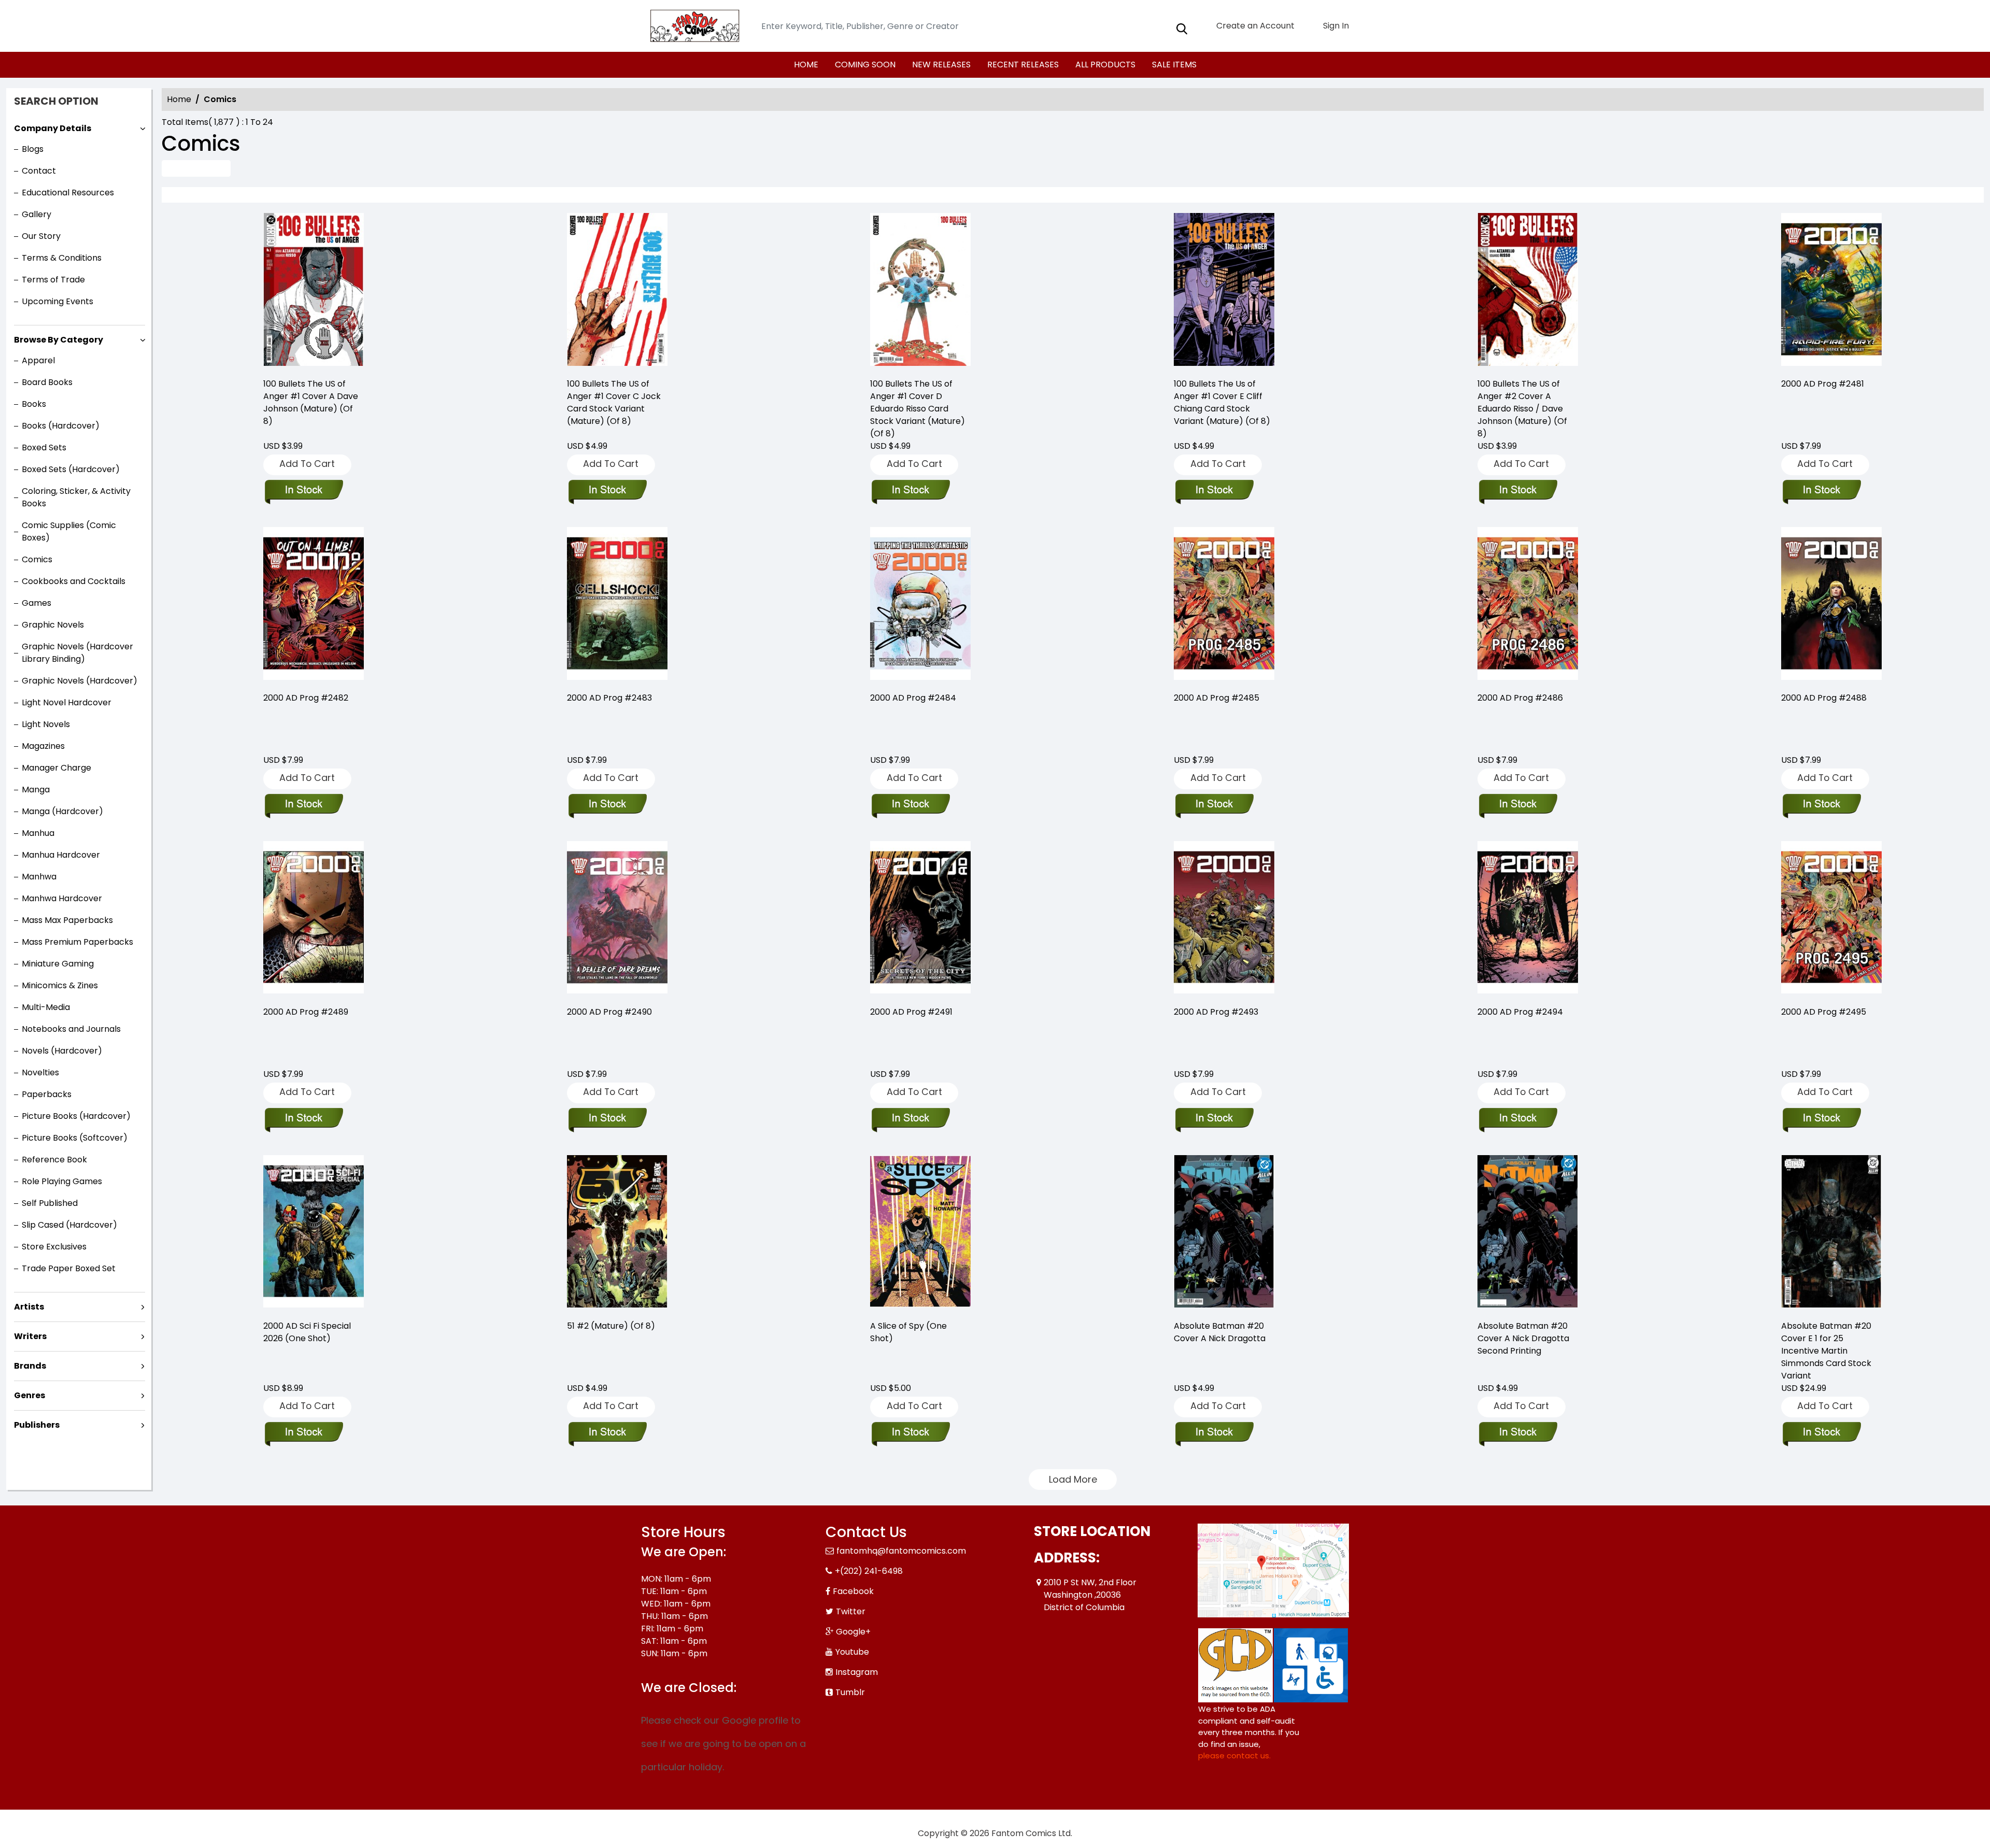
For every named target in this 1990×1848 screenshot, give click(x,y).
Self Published (50, 1203)
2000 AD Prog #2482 (306, 698)
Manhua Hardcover (61, 855)
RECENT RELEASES (1023, 65)
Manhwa (39, 877)
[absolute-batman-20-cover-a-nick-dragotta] (1224, 1233)
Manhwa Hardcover (62, 898)
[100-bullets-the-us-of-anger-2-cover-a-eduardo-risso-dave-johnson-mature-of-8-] (1528, 291)
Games (37, 603)
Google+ (853, 1632)
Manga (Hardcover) (62, 811)
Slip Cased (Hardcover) (69, 1225)
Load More (1073, 1479)
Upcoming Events (58, 301)
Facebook (853, 1591)
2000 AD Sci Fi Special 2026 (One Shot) (307, 1332)
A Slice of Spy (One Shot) (908, 1332)
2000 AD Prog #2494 (1520, 1012)
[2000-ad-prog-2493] (1224, 919)
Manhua (38, 833)
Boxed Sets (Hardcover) (71, 469)
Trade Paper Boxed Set (69, 1268)
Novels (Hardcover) (62, 1051)
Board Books (47, 382)
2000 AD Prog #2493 (1216, 1012)
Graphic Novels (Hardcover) (80, 681)
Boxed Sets (44, 447)
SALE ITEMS (1174, 65)
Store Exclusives (54, 1247)
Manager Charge (56, 768)
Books (34, 404)
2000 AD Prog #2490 (609, 1012)
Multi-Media (46, 1007)
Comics (37, 559)
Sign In (1335, 26)
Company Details (53, 128)
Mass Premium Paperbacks (77, 942)
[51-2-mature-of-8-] (617, 1233)
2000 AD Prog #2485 (1217, 698)
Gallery (37, 214)
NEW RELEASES (941, 65)
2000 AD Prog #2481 (1823, 384)
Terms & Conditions (62, 258)
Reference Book (54, 1160)
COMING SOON (865, 65)
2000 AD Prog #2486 (1520, 698)
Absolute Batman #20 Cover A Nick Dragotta (1220, 1332)
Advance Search (196, 168)
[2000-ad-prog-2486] (1528, 605)
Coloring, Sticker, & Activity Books (76, 497)
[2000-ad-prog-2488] (1831, 605)
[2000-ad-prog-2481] (1831, 291)
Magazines (43, 746)
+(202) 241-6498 (869, 1571)
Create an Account (1254, 26)
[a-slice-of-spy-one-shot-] (920, 1233)
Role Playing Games (62, 1181)
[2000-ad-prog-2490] (617, 919)
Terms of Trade (53, 280)
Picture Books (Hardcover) (76, 1116)
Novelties (40, 1072)
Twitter (851, 1611)
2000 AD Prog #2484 (913, 698)
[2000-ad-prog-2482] (314, 605)
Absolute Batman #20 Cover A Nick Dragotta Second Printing (1523, 1338)
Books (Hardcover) (61, 426)
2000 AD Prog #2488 (1824, 698)
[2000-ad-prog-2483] (617, 605)
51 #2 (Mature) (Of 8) (611, 1326)
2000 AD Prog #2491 (911, 1012)
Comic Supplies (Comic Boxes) (69, 531)
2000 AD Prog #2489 (306, 1012)
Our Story (41, 236)
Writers (30, 1336)
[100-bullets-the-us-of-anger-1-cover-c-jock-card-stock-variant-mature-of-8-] (617, 291)
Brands (30, 1366)
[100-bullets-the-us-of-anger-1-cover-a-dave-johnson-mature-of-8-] (314, 291)
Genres (30, 1395)
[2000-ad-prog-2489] (314, 919)
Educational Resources (68, 193)
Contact (39, 171)
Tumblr (850, 1692)
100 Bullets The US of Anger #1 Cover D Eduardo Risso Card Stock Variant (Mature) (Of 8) (918, 409)
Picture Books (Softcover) (75, 1138)
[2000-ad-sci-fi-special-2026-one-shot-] (314, 1233)
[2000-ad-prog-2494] (1528, 919)
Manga (36, 790)
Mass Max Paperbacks (67, 920)
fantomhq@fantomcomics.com (901, 1551)
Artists (29, 1307)
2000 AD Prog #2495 (1824, 1012)
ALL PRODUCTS (1105, 65)
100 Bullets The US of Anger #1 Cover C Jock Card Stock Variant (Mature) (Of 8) (614, 402)
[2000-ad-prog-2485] (1224, 605)
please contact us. (1234, 1755)
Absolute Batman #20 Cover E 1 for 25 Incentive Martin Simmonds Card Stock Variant (1826, 1351)
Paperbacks (47, 1094)
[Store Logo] (693, 26)
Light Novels (46, 724)
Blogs (33, 149)
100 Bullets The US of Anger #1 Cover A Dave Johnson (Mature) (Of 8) (311, 402)
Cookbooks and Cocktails (74, 581)
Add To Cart (307, 464)
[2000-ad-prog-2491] (920, 919)
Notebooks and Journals (71, 1029)
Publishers (37, 1425)
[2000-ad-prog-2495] (1831, 919)
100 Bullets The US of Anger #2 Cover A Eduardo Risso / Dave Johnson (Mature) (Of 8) (1522, 409)
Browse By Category (59, 340)
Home (179, 99)
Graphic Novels (53, 625)
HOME (806, 65)
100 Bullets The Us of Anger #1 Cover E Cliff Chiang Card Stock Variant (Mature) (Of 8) (1222, 402)
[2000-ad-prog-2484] (920, 605)
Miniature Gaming (58, 964)
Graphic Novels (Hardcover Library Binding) (77, 653)
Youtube (852, 1652)
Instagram (857, 1672)
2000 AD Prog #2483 (609, 698)
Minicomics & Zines (60, 985)
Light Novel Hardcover (67, 702)
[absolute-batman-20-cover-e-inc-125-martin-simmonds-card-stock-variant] (1831, 1233)
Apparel (38, 360)
